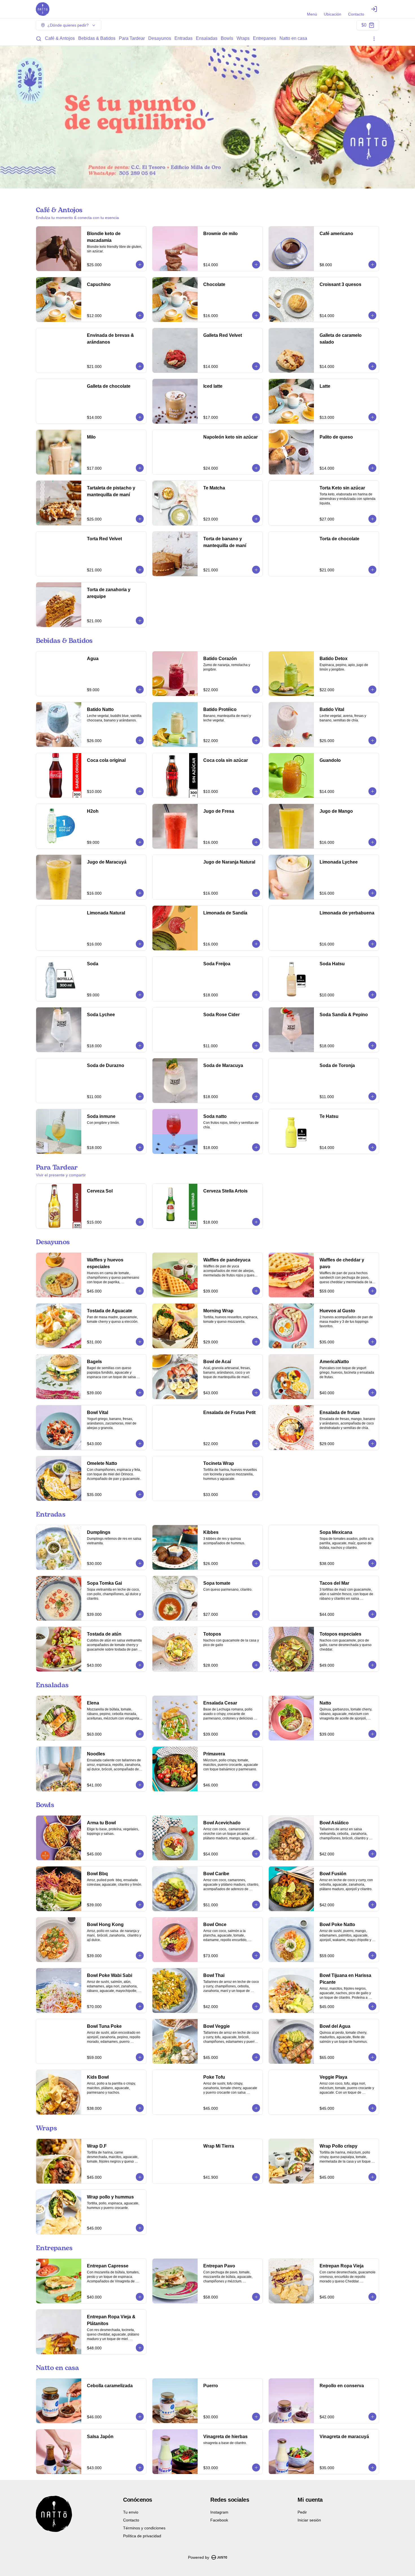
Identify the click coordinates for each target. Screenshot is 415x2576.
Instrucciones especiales (245, 1222)
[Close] (381, 1205)
